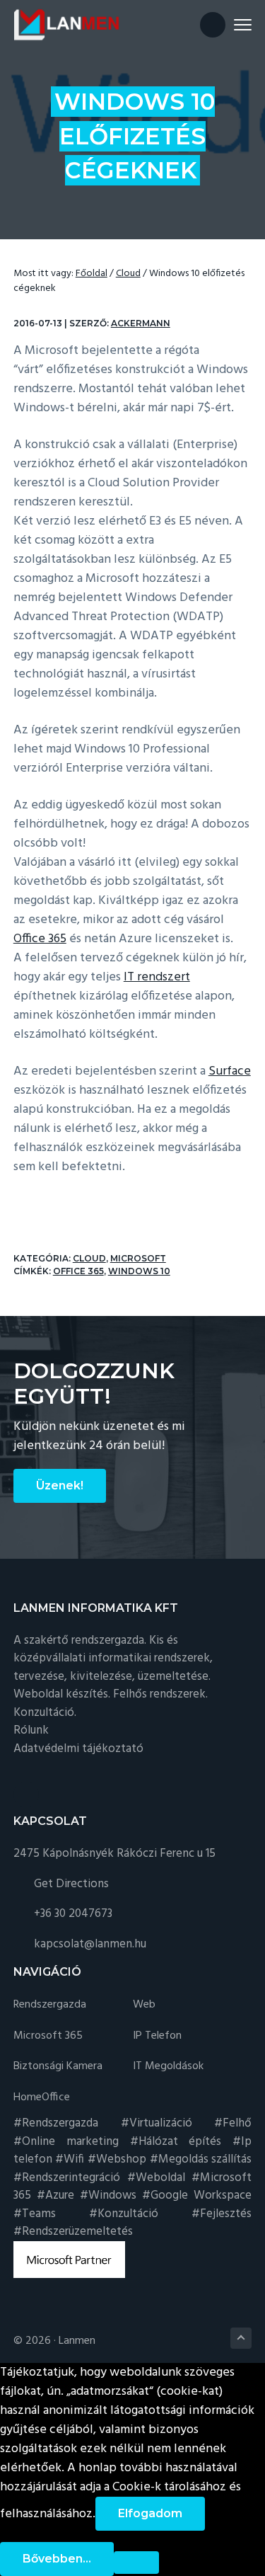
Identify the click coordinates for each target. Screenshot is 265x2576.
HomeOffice (42, 2098)
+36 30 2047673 (73, 1914)
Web (144, 2005)
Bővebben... (57, 2559)
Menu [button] (226, 24)
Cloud (89, 1258)
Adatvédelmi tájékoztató (78, 1749)
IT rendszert (157, 977)
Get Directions (71, 1884)
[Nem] (136, 2563)
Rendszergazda (50, 2005)
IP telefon (157, 2036)
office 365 (78, 1271)
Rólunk (31, 1730)
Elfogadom (150, 2513)
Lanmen (77, 2341)
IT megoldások (168, 2067)
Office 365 (40, 939)
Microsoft (138, 1258)
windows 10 (139, 1271)
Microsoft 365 (48, 2036)
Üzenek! (60, 1486)
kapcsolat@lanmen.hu (90, 1944)
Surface (230, 1071)
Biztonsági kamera (58, 2067)
